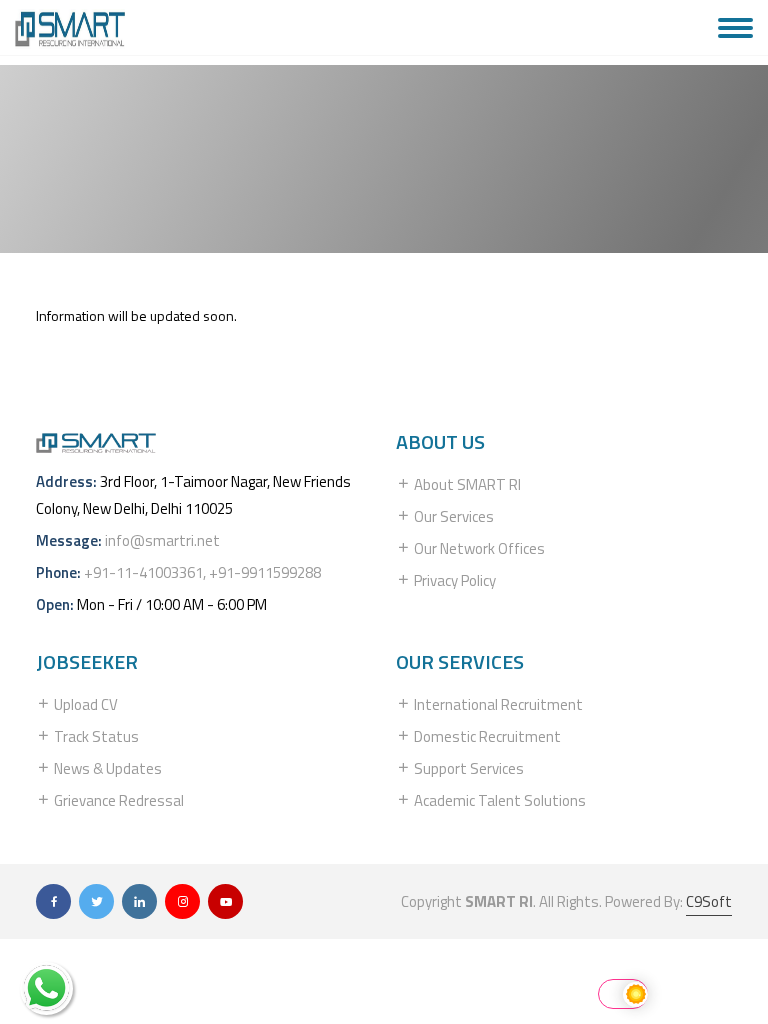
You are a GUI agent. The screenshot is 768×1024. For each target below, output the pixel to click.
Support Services (467, 768)
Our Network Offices (478, 548)
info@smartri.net (162, 540)
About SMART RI (466, 484)
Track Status (95, 736)
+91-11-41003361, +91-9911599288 (202, 572)
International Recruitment (497, 704)
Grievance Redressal (117, 800)
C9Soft (709, 901)
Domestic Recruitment (486, 736)
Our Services (452, 516)
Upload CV (84, 704)
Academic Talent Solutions (498, 800)
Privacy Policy (453, 580)
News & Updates (106, 768)
